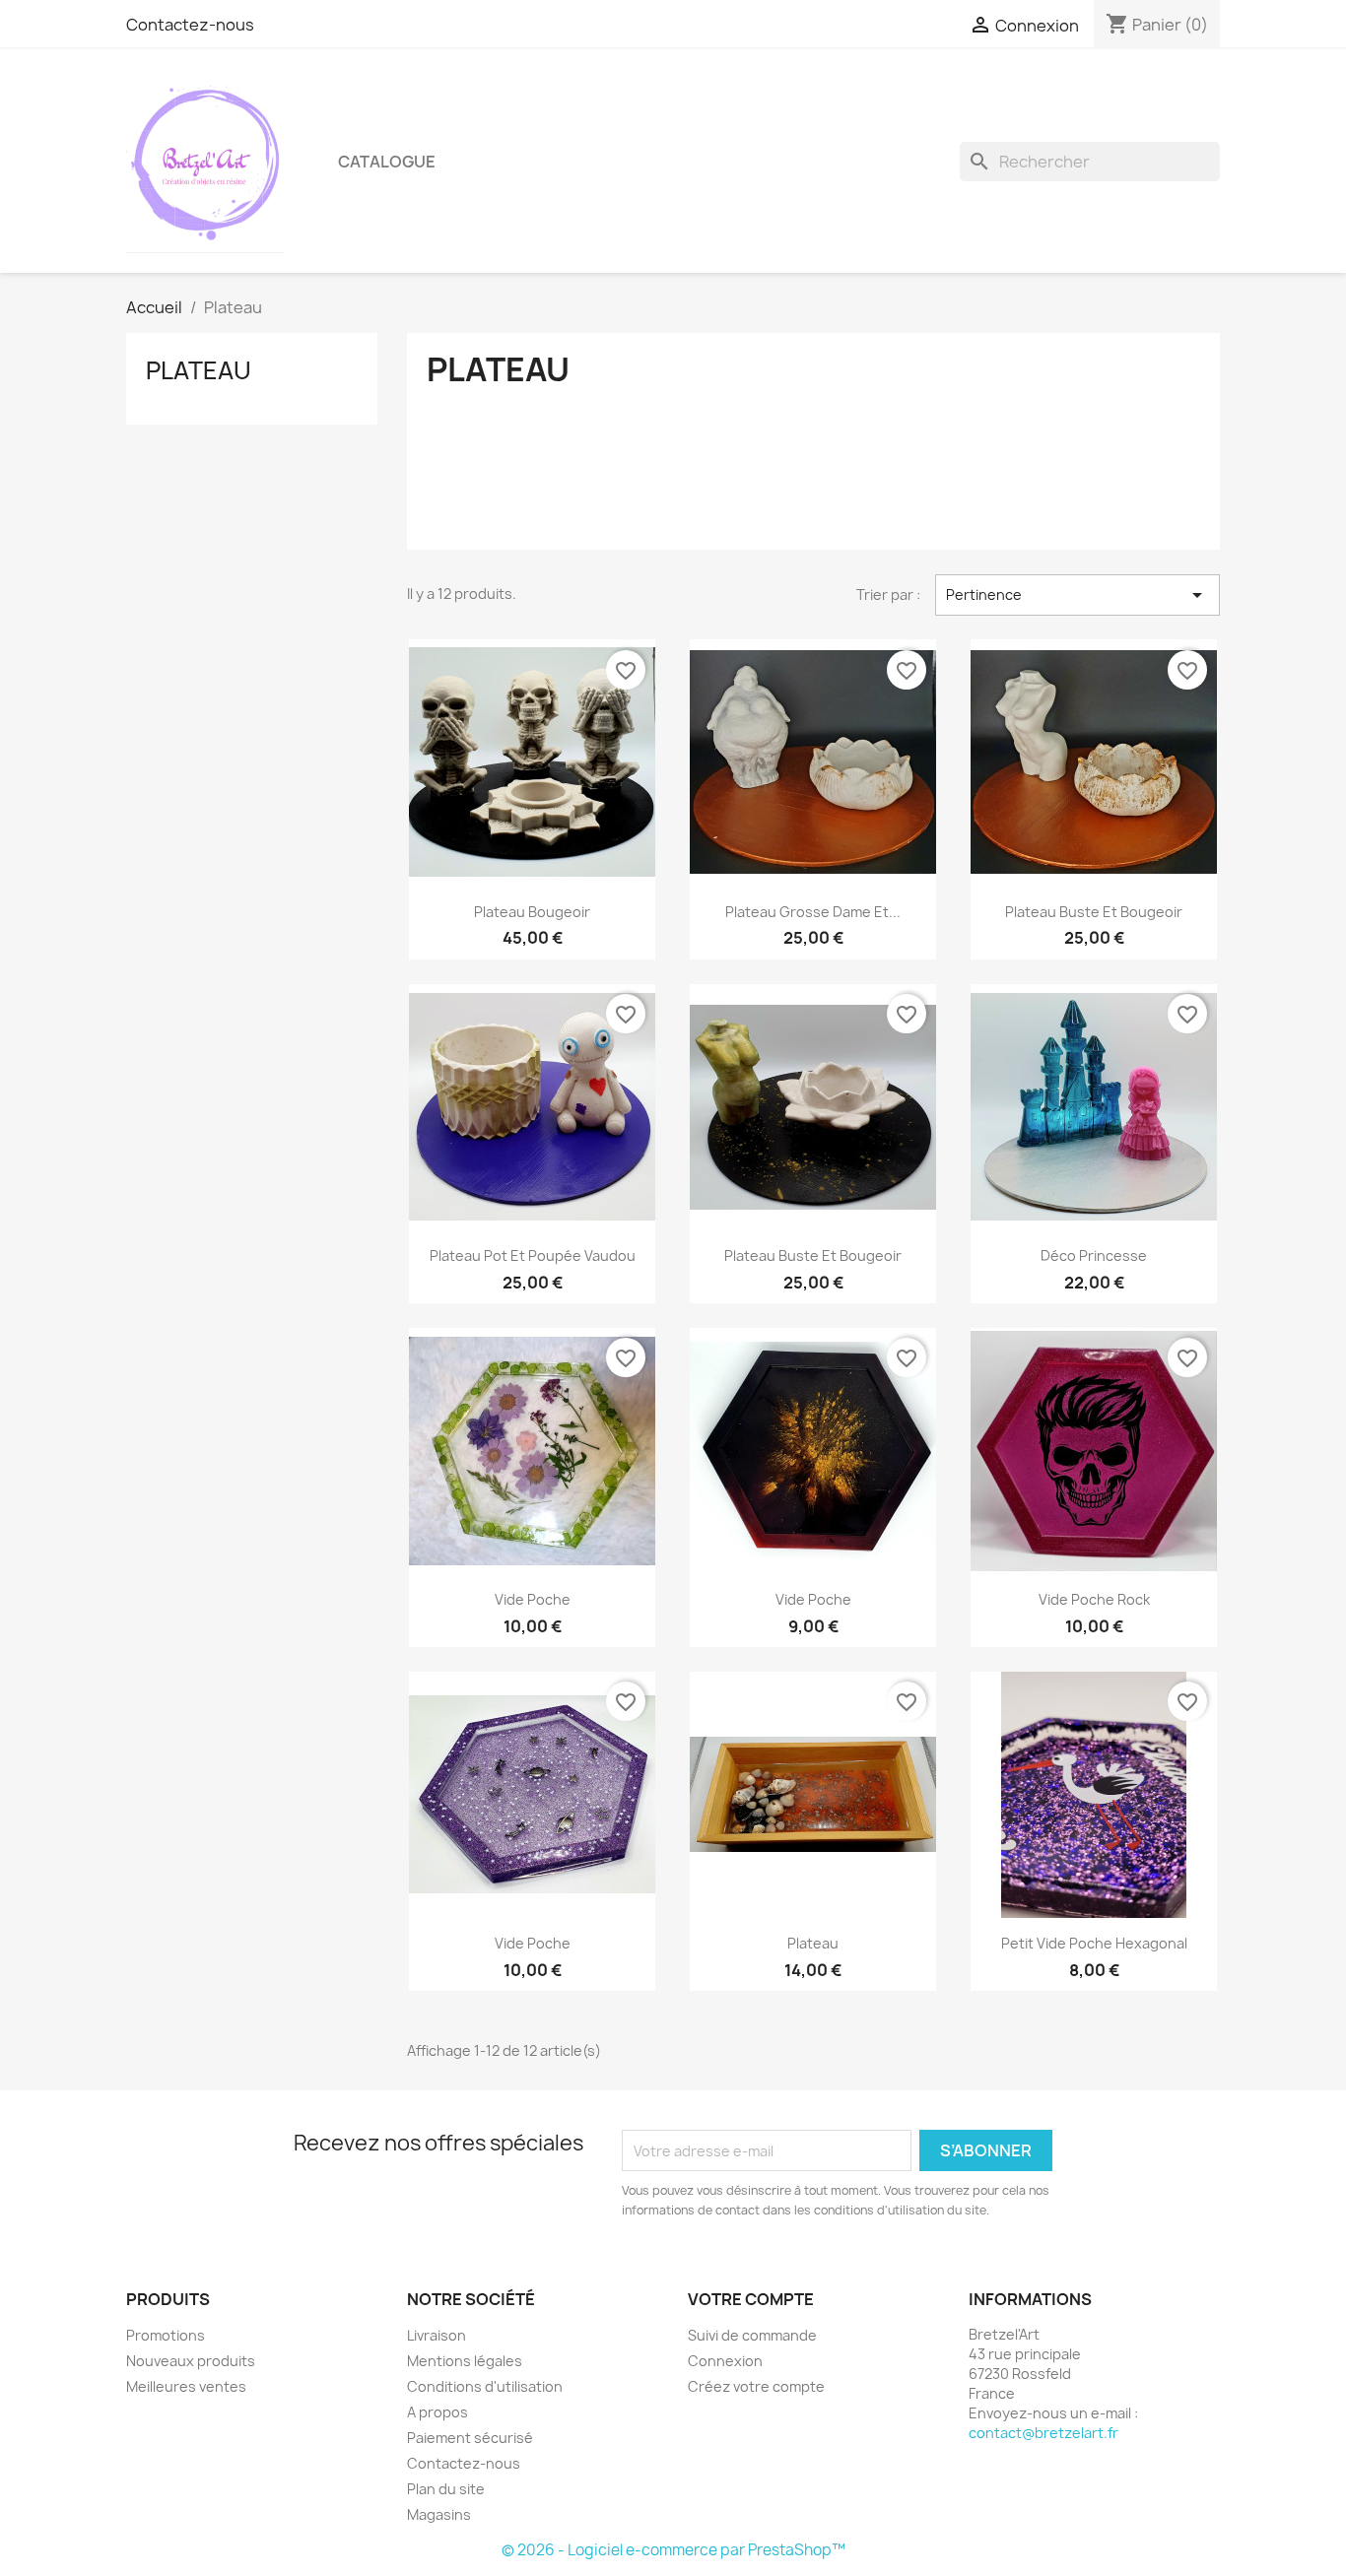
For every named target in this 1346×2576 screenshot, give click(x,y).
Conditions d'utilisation (485, 2386)
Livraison (437, 2335)
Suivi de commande (752, 2335)
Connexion (725, 2361)
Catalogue (387, 162)
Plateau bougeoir (532, 912)
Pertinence (1077, 595)
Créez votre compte (756, 2386)
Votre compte (751, 2299)
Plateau (199, 370)
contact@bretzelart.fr (1043, 2433)
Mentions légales (465, 2361)
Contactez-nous (190, 25)
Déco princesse (1094, 1255)
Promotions (166, 2335)
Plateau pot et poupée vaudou (533, 1255)
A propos (437, 2412)
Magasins (439, 2514)
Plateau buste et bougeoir (1094, 912)
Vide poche (533, 1599)
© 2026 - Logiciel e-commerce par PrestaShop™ (673, 2550)
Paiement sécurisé (470, 2438)
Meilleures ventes (186, 2386)
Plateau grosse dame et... (813, 912)
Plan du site (446, 2489)
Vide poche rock (1094, 1599)
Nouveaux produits (191, 2361)
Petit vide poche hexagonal (1094, 1943)
